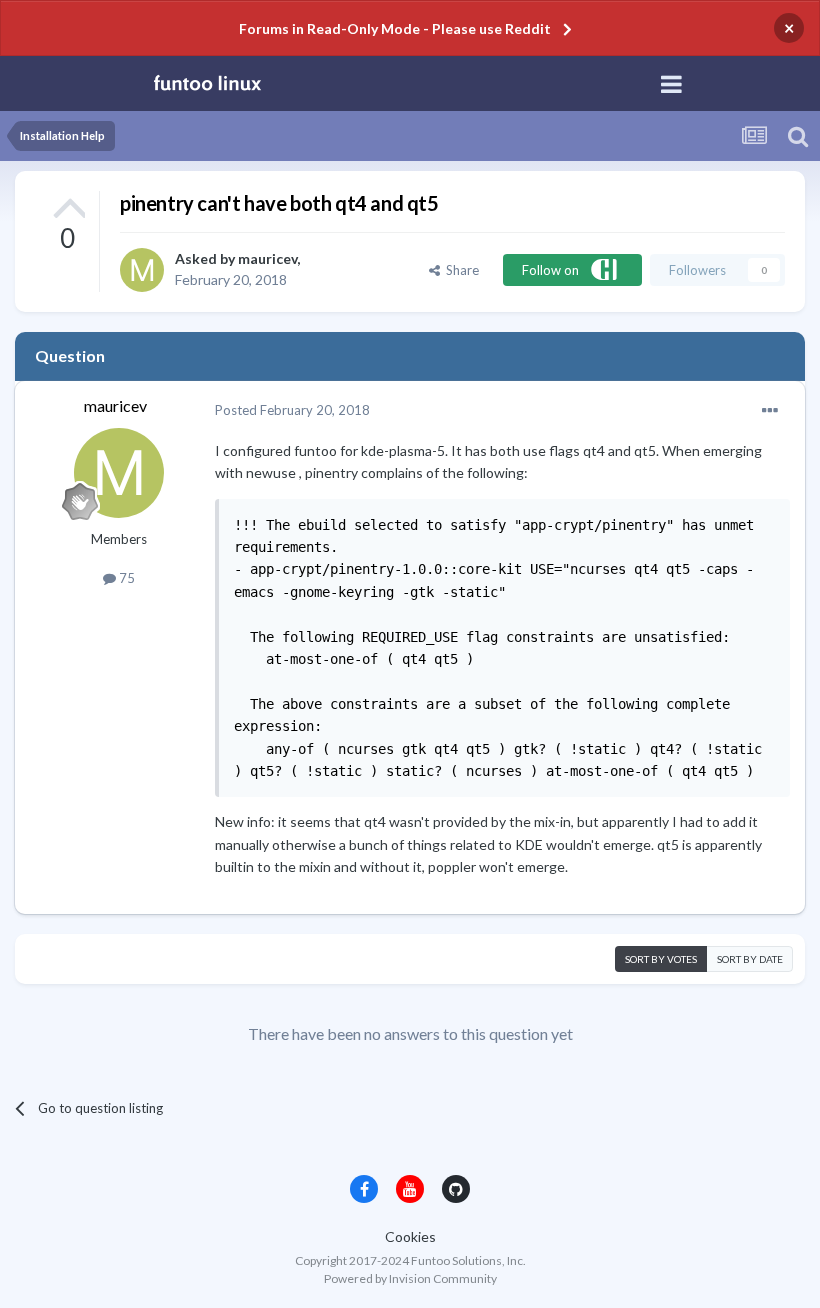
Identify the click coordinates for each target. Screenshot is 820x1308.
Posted (292, 410)
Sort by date (750, 959)
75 (125, 578)
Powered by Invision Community (410, 1278)
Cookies (410, 1236)
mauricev (267, 258)
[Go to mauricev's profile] (142, 270)
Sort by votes (661, 959)
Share (459, 270)
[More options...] (770, 411)
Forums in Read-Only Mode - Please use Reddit (395, 28)
